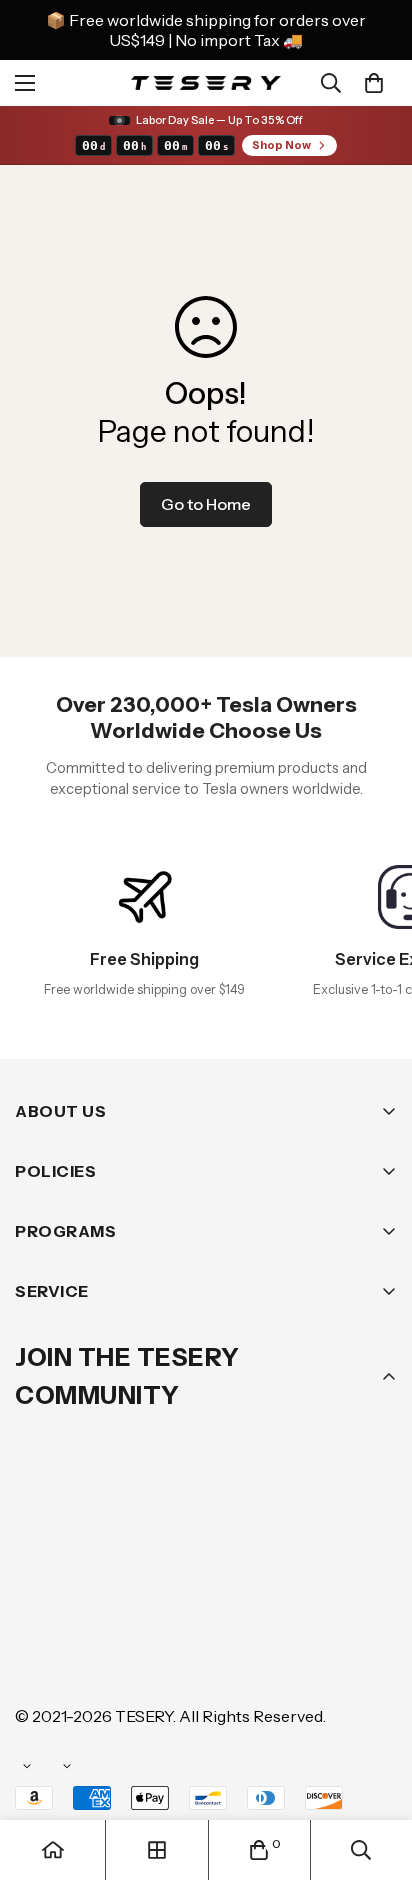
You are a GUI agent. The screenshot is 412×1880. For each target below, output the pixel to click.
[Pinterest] (39, 1595)
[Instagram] (159, 1595)
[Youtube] (339, 1595)
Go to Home (206, 504)
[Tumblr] (279, 1595)
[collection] (157, 1850)
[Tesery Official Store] (206, 82)
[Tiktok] (39, 1655)
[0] (374, 83)
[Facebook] (99, 1595)
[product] (53, 1850)
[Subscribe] (375, 1543)
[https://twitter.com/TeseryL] (219, 1595)
